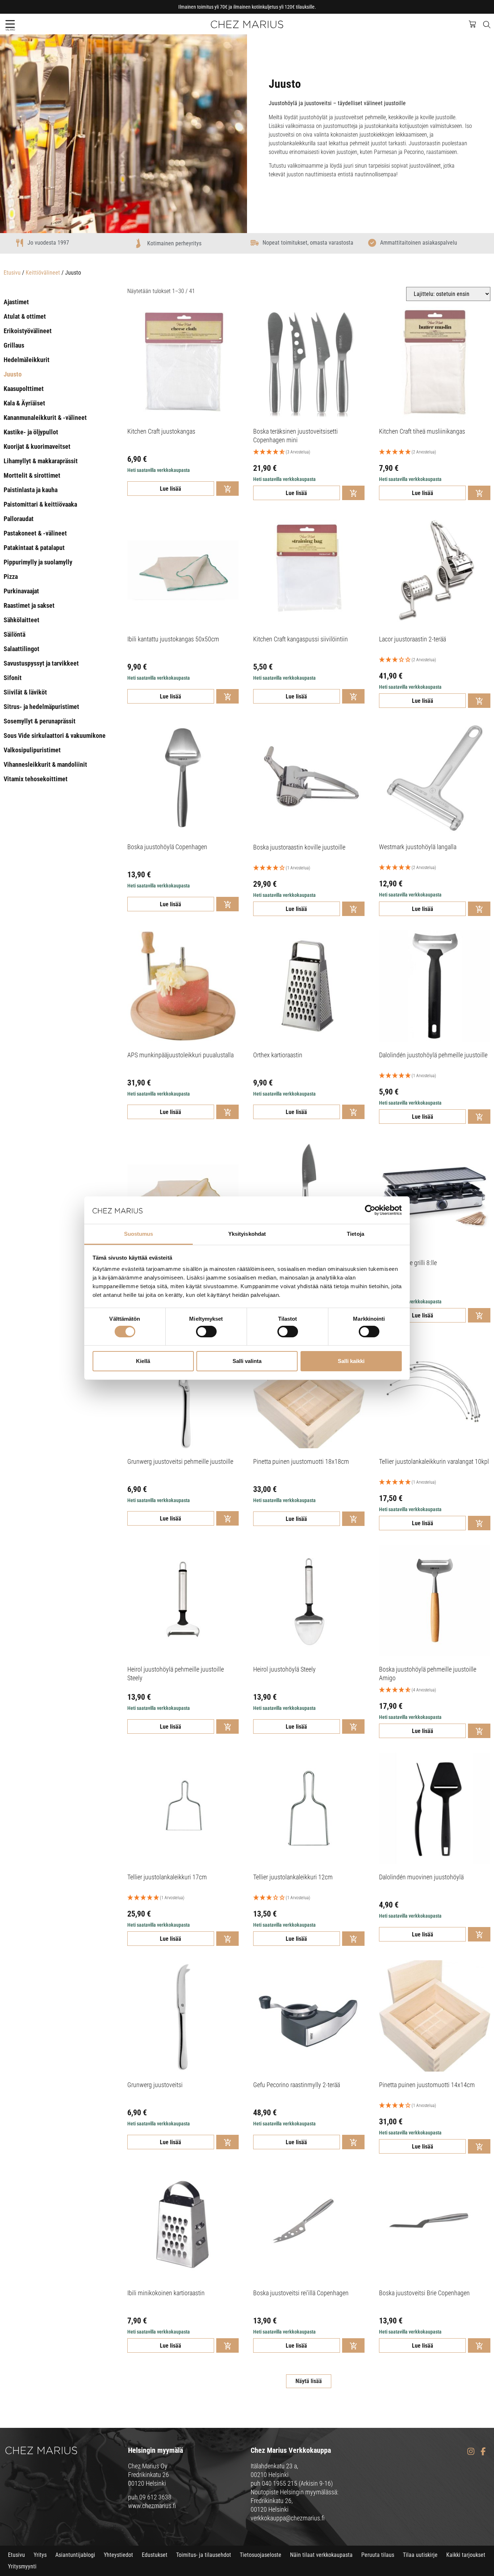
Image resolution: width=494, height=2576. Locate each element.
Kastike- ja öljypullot (31, 432)
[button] (10, 24)
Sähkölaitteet (22, 620)
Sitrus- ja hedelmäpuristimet (41, 707)
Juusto (13, 374)
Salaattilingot (22, 649)
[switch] (206, 1332)
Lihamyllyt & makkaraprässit (41, 461)
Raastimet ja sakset (29, 605)
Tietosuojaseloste (261, 2555)
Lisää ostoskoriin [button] (227, 489)
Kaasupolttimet (24, 389)
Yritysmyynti (22, 2566)
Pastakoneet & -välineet (35, 533)
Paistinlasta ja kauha (31, 490)
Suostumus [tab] (139, 1234)
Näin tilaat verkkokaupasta (321, 2555)
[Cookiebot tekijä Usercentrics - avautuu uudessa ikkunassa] (370, 1210)
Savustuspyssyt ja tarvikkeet (41, 663)
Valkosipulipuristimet (32, 750)
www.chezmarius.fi (152, 2506)
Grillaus (14, 345)
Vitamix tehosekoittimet (36, 779)
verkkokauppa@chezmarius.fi (288, 2518)
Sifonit (13, 678)
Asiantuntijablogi (75, 2555)
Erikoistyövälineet (28, 331)
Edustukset (155, 2555)
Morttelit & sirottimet (32, 475)
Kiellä (143, 1361)
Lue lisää (171, 489)
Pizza (11, 577)
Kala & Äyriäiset (24, 403)
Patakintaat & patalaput (34, 548)
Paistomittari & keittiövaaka (40, 504)
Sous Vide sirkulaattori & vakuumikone (55, 736)
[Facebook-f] (483, 2452)
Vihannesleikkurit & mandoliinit (45, 764)
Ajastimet (16, 302)
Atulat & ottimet (25, 316)
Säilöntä (14, 634)
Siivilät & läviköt (25, 692)
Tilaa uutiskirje (420, 2555)
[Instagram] (471, 2452)
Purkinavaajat (21, 591)
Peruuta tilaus (378, 2555)
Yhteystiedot (118, 2555)
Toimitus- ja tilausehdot (204, 2555)
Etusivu (12, 273)
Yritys (40, 2555)
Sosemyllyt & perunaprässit (40, 721)
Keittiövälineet (43, 273)
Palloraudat (19, 519)
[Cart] (476, 23)
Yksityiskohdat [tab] (247, 1234)
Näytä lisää (309, 2381)
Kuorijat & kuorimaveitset (37, 446)
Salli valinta (247, 1361)
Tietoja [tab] (355, 1234)
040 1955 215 (280, 2483)
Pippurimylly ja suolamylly (38, 562)
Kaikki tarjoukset (466, 2555)
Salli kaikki (351, 1361)
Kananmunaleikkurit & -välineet (45, 418)
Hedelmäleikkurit (27, 360)
